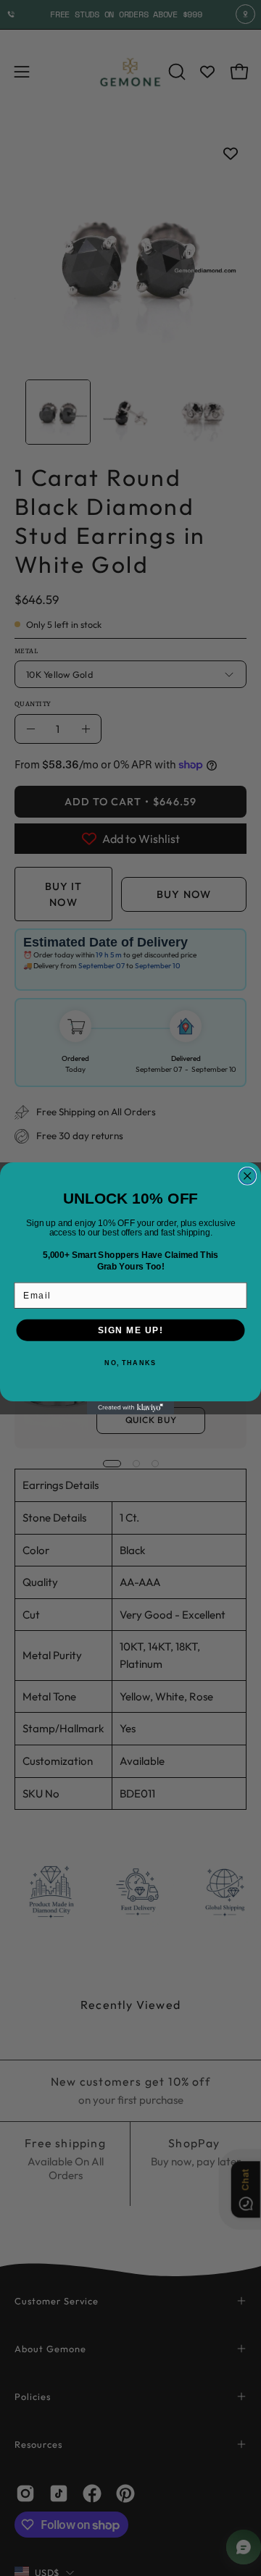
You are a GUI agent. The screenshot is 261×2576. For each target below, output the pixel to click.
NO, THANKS (130, 1363)
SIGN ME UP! (131, 1330)
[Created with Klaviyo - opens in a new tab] (130, 1408)
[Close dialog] (248, 1176)
